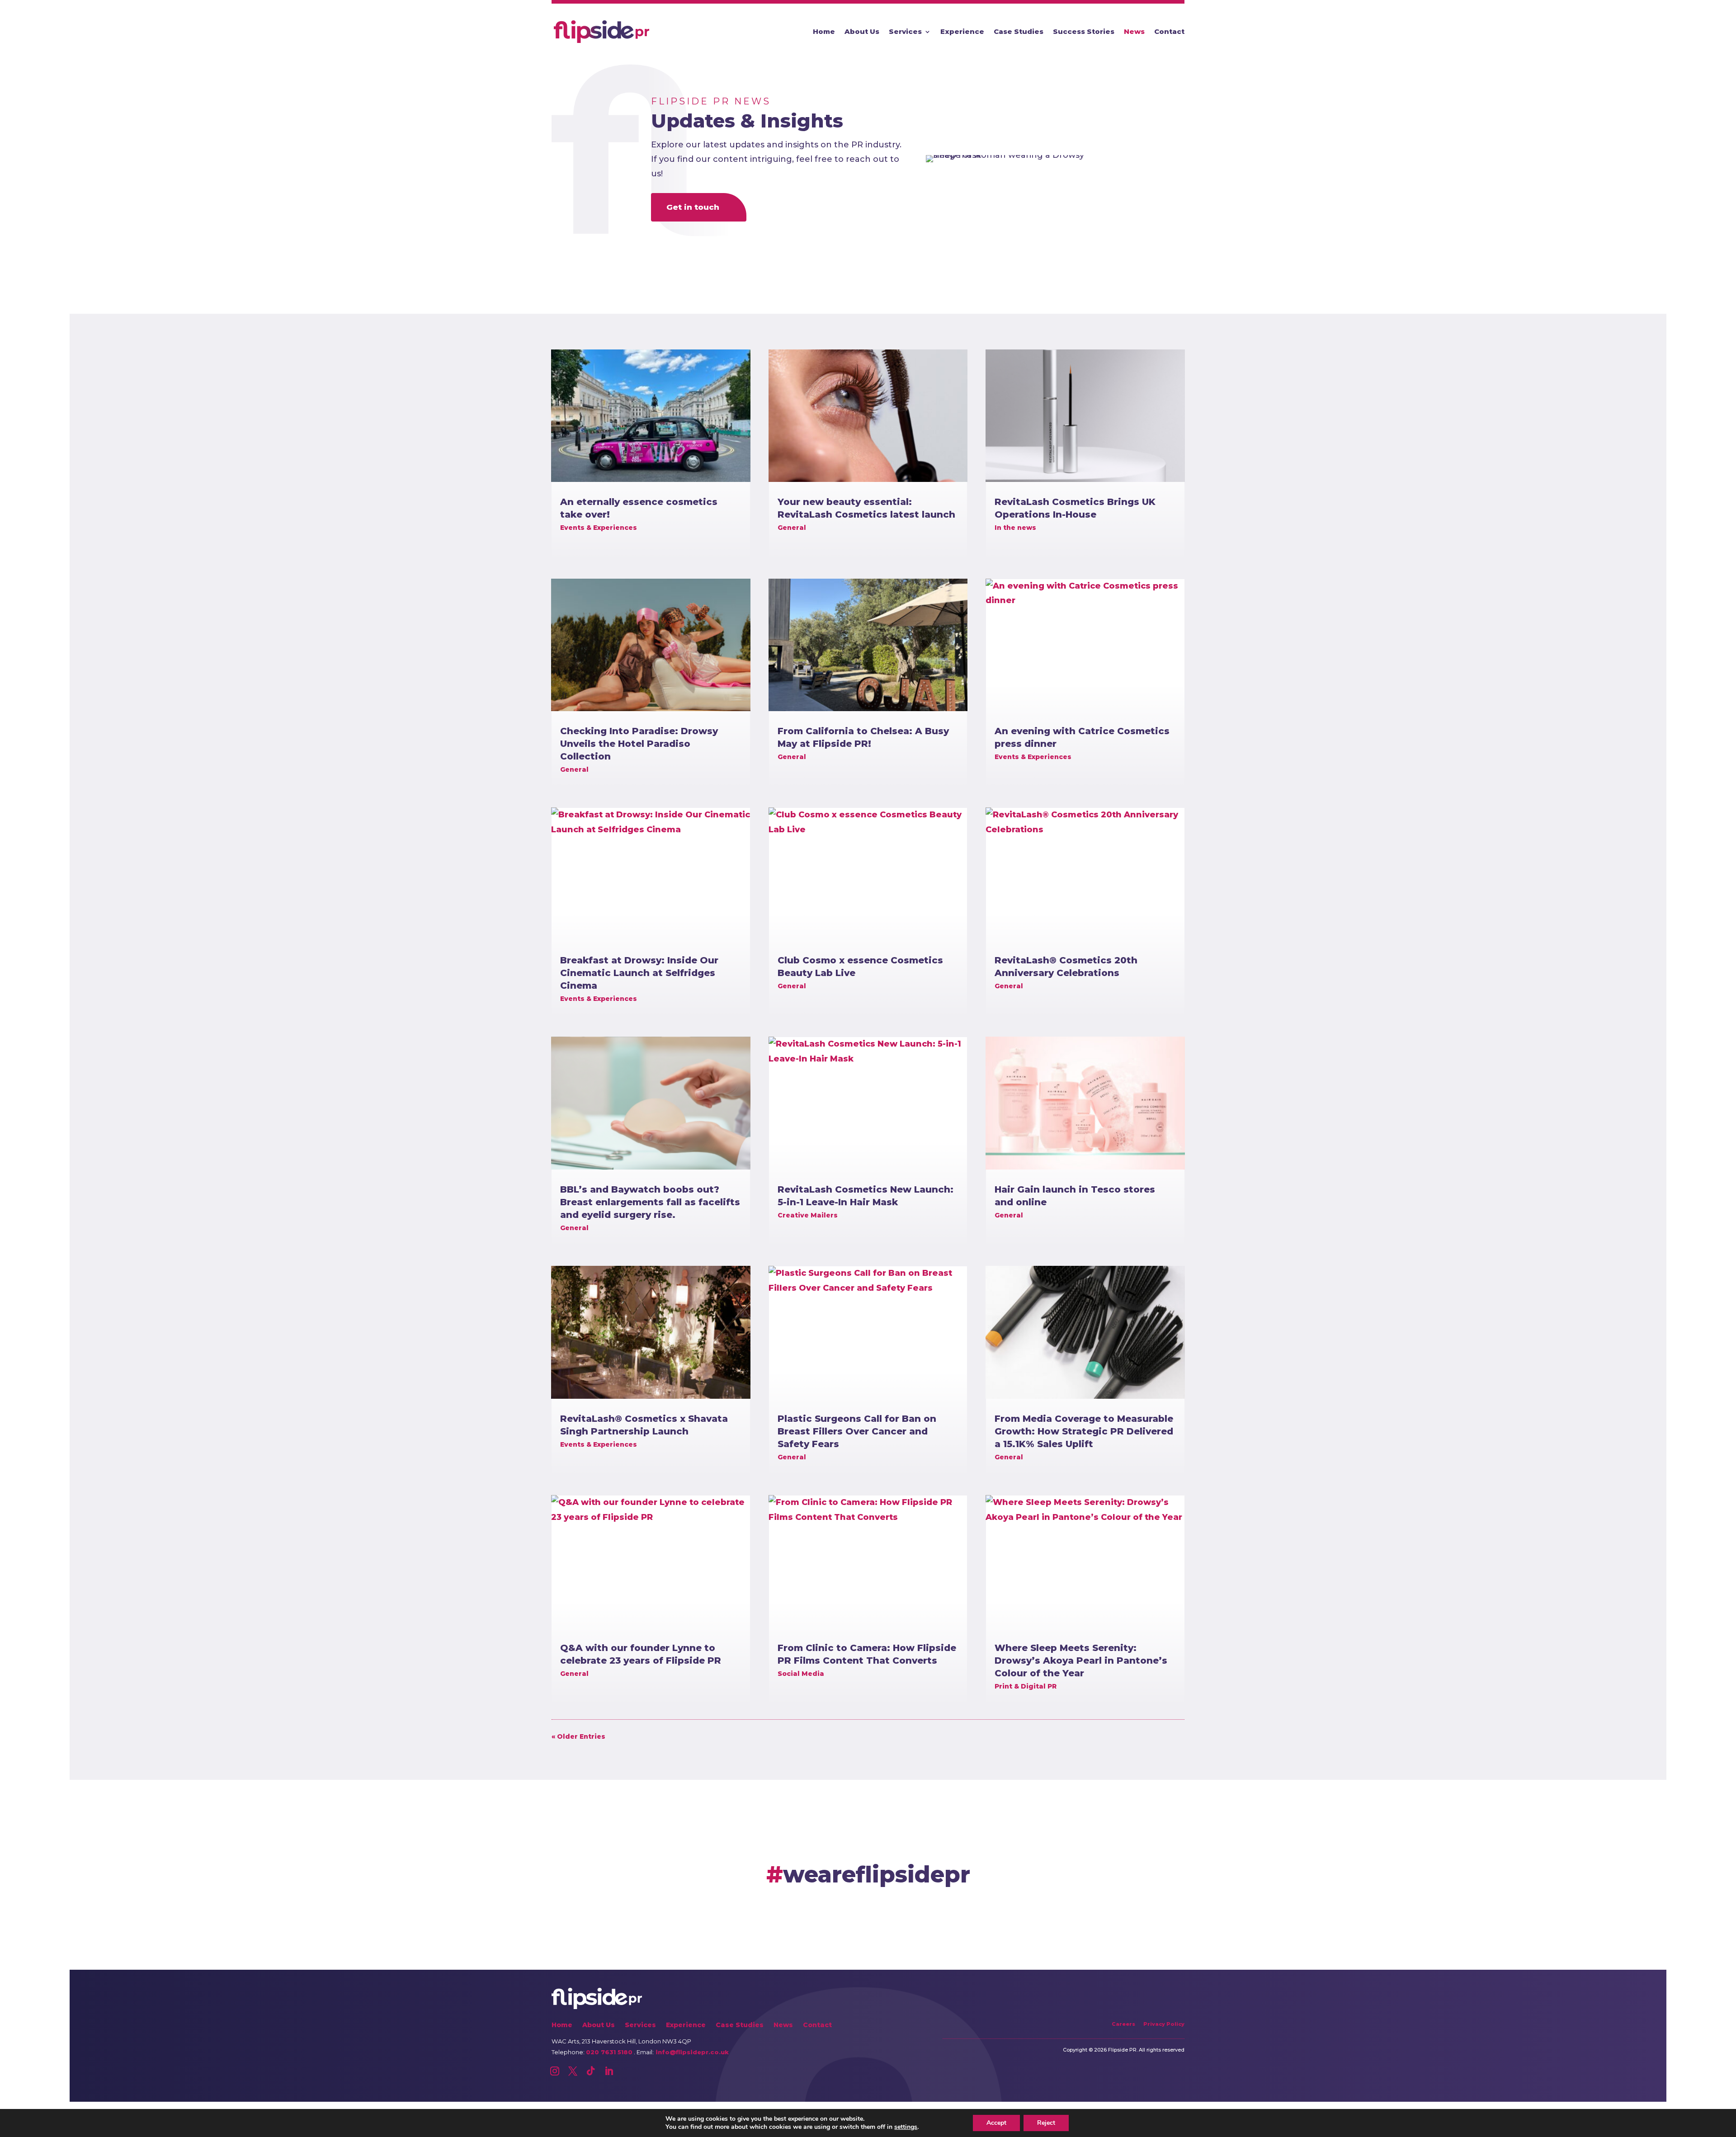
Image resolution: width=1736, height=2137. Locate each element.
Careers (1123, 2024)
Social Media (801, 1674)
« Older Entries (578, 1736)
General (574, 769)
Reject (1046, 2123)
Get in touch (693, 207)
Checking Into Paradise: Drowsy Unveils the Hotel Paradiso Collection (639, 744)
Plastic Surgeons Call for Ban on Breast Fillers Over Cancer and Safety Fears (857, 1431)
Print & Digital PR (1026, 1686)
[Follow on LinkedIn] (609, 2071)
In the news (1015, 528)
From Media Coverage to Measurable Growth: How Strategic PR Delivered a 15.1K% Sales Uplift (1084, 1431)
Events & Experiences (599, 528)
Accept (996, 2123)
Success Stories (1084, 32)
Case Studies (1019, 32)
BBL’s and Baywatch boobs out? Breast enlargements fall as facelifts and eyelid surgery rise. (650, 1202)
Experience (962, 32)
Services (905, 32)
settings (906, 2127)
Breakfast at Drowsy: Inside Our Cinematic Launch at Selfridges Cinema (639, 973)
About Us (862, 32)
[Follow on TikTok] (591, 2071)
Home (824, 32)
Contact (1169, 32)
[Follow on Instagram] (555, 2071)
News (1134, 32)
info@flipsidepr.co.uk (691, 2052)
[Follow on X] (573, 2071)
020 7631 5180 (609, 2052)
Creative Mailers (808, 1215)
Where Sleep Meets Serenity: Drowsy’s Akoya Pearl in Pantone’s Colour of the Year (1081, 1661)
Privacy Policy (1164, 2024)
